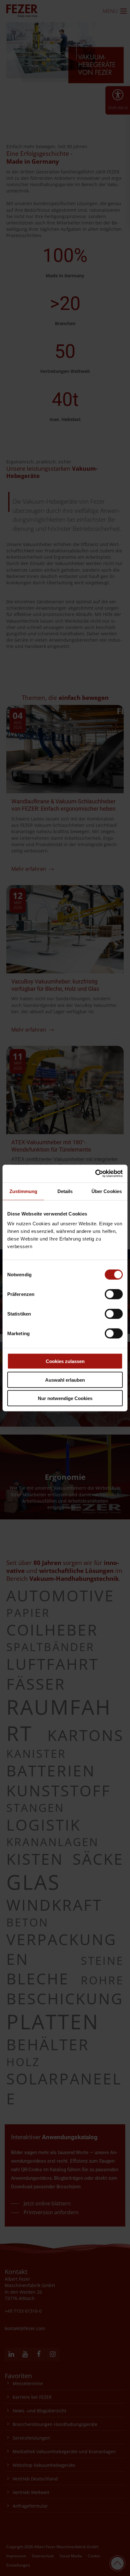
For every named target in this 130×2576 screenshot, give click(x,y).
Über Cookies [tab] (107, 1191)
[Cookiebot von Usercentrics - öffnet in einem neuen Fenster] (95, 1174)
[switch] (114, 1294)
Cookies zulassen (65, 1361)
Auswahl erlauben (65, 1380)
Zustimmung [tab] (24, 1191)
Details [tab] (65, 1191)
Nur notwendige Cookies (65, 1398)
